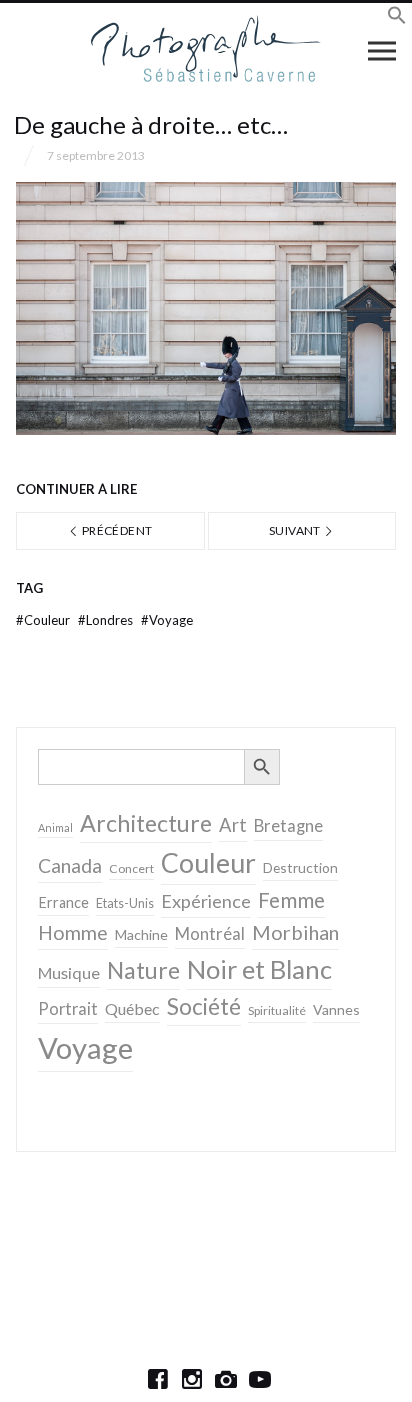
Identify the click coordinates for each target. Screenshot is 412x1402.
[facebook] (158, 1379)
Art (233, 825)
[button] (397, 18)
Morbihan (295, 932)
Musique (69, 972)
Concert (131, 868)
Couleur (44, 620)
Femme (291, 900)
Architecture (146, 823)
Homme (73, 932)
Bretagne (288, 826)
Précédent (116, 530)
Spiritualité (277, 1010)
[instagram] (192, 1379)
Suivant (296, 530)
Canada (70, 865)
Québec (132, 1008)
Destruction (300, 867)
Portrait (68, 1009)
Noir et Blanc (259, 969)
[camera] (226, 1379)
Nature (143, 970)
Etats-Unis (125, 903)
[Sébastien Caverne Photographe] (206, 50)
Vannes (336, 1009)
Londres (107, 620)
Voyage (167, 620)
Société (204, 1006)
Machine (141, 934)
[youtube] (260, 1379)
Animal (55, 827)
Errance (63, 902)
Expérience (206, 901)
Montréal (210, 933)
